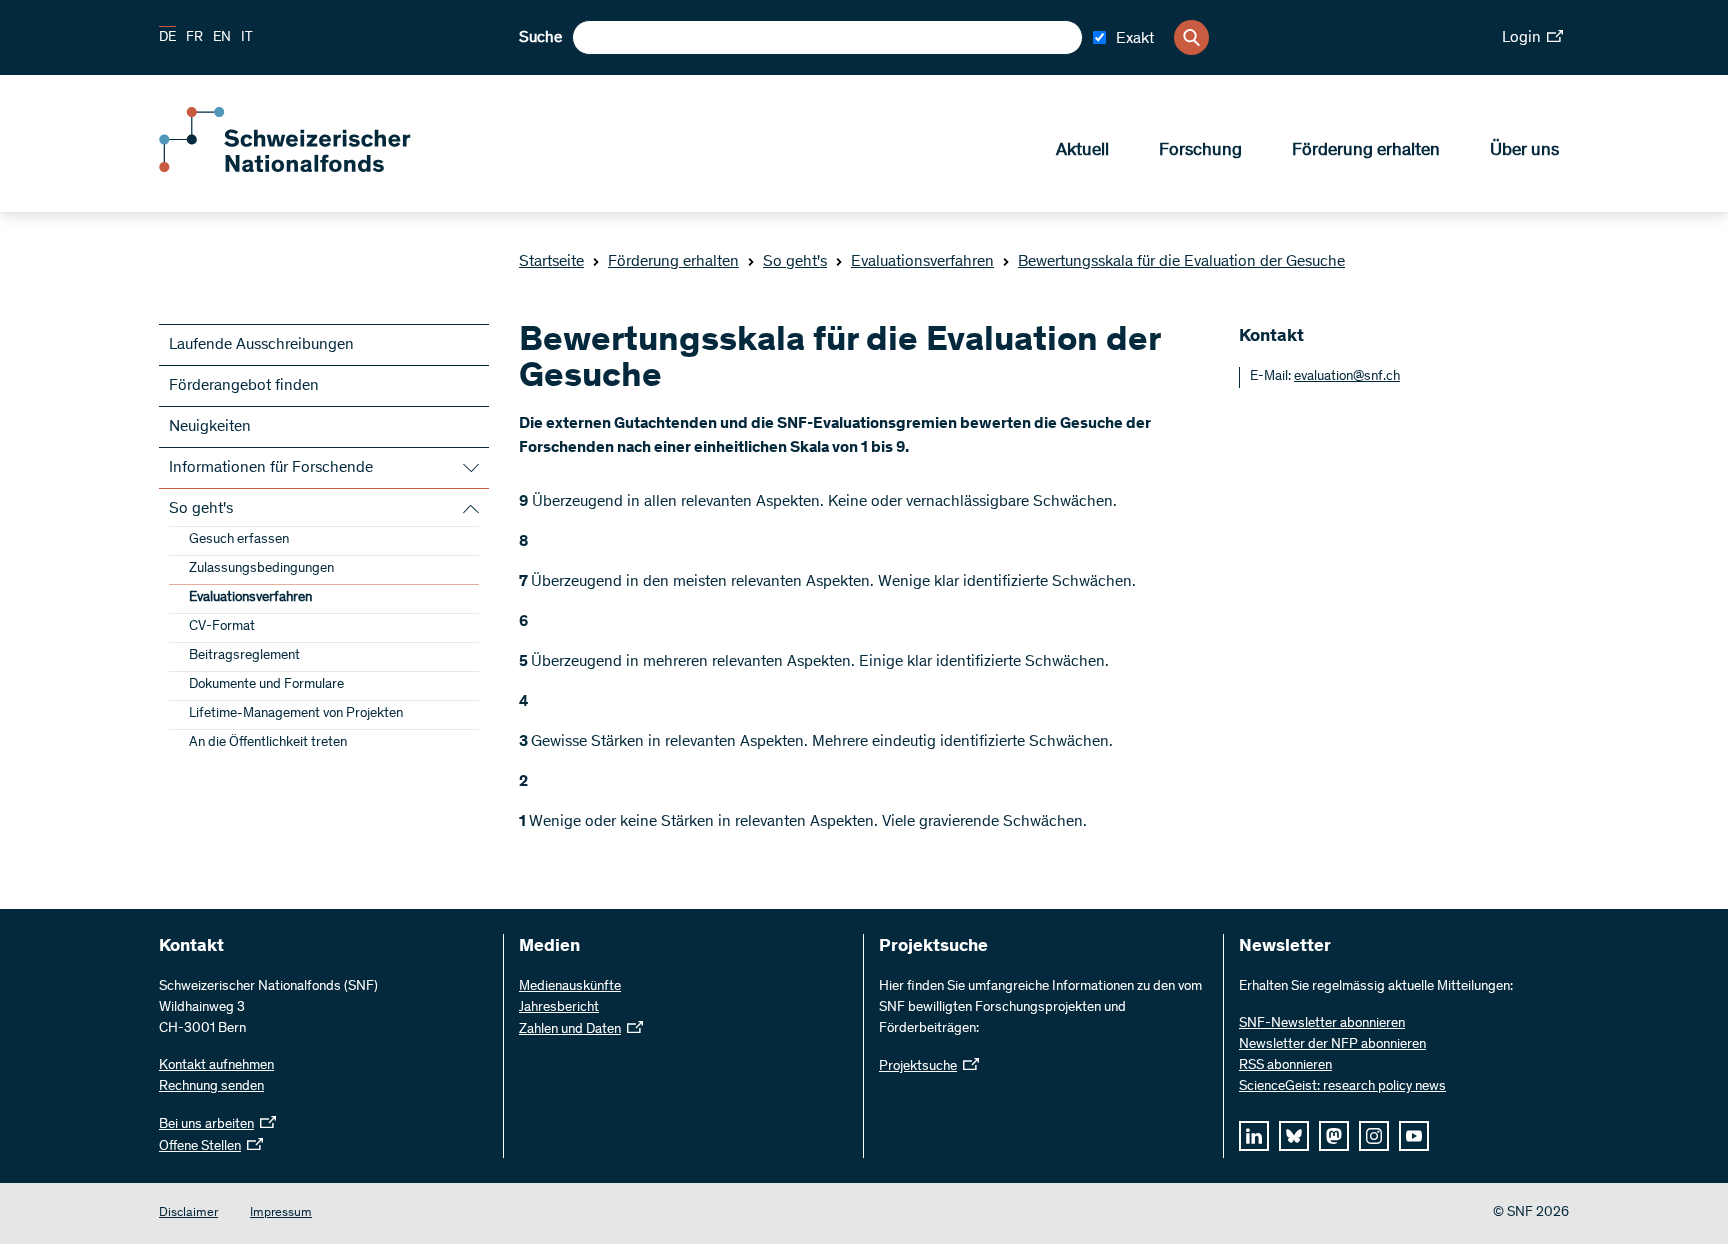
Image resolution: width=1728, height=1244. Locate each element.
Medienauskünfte (570, 987)
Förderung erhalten (1366, 151)
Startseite (551, 262)
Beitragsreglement (244, 656)
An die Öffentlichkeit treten (268, 743)
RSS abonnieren (1285, 1066)
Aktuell (1082, 151)
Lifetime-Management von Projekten (296, 714)
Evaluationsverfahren (922, 262)
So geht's (795, 262)
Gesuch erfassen (239, 540)
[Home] (304, 168)
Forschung (1200, 151)
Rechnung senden (211, 1087)
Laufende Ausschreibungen (261, 345)
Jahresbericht (559, 1008)
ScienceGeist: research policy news (1342, 1087)
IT (247, 38)
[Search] (1191, 37)
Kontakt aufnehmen (216, 1066)
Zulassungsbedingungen (261, 569)
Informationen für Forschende (271, 468)
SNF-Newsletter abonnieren (1322, 1024)
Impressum (281, 1213)
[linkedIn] (1254, 1136)
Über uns (1524, 151)
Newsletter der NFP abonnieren (1332, 1045)
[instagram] (1374, 1136)
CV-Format (222, 627)
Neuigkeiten (210, 427)
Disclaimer (188, 1213)
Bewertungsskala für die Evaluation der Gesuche (1181, 262)
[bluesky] (1294, 1136)
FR (194, 38)
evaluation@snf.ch (1347, 377)
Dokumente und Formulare (266, 685)
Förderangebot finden (244, 386)
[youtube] (1414, 1136)
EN (222, 38)
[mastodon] (1334, 1136)
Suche (540, 38)
